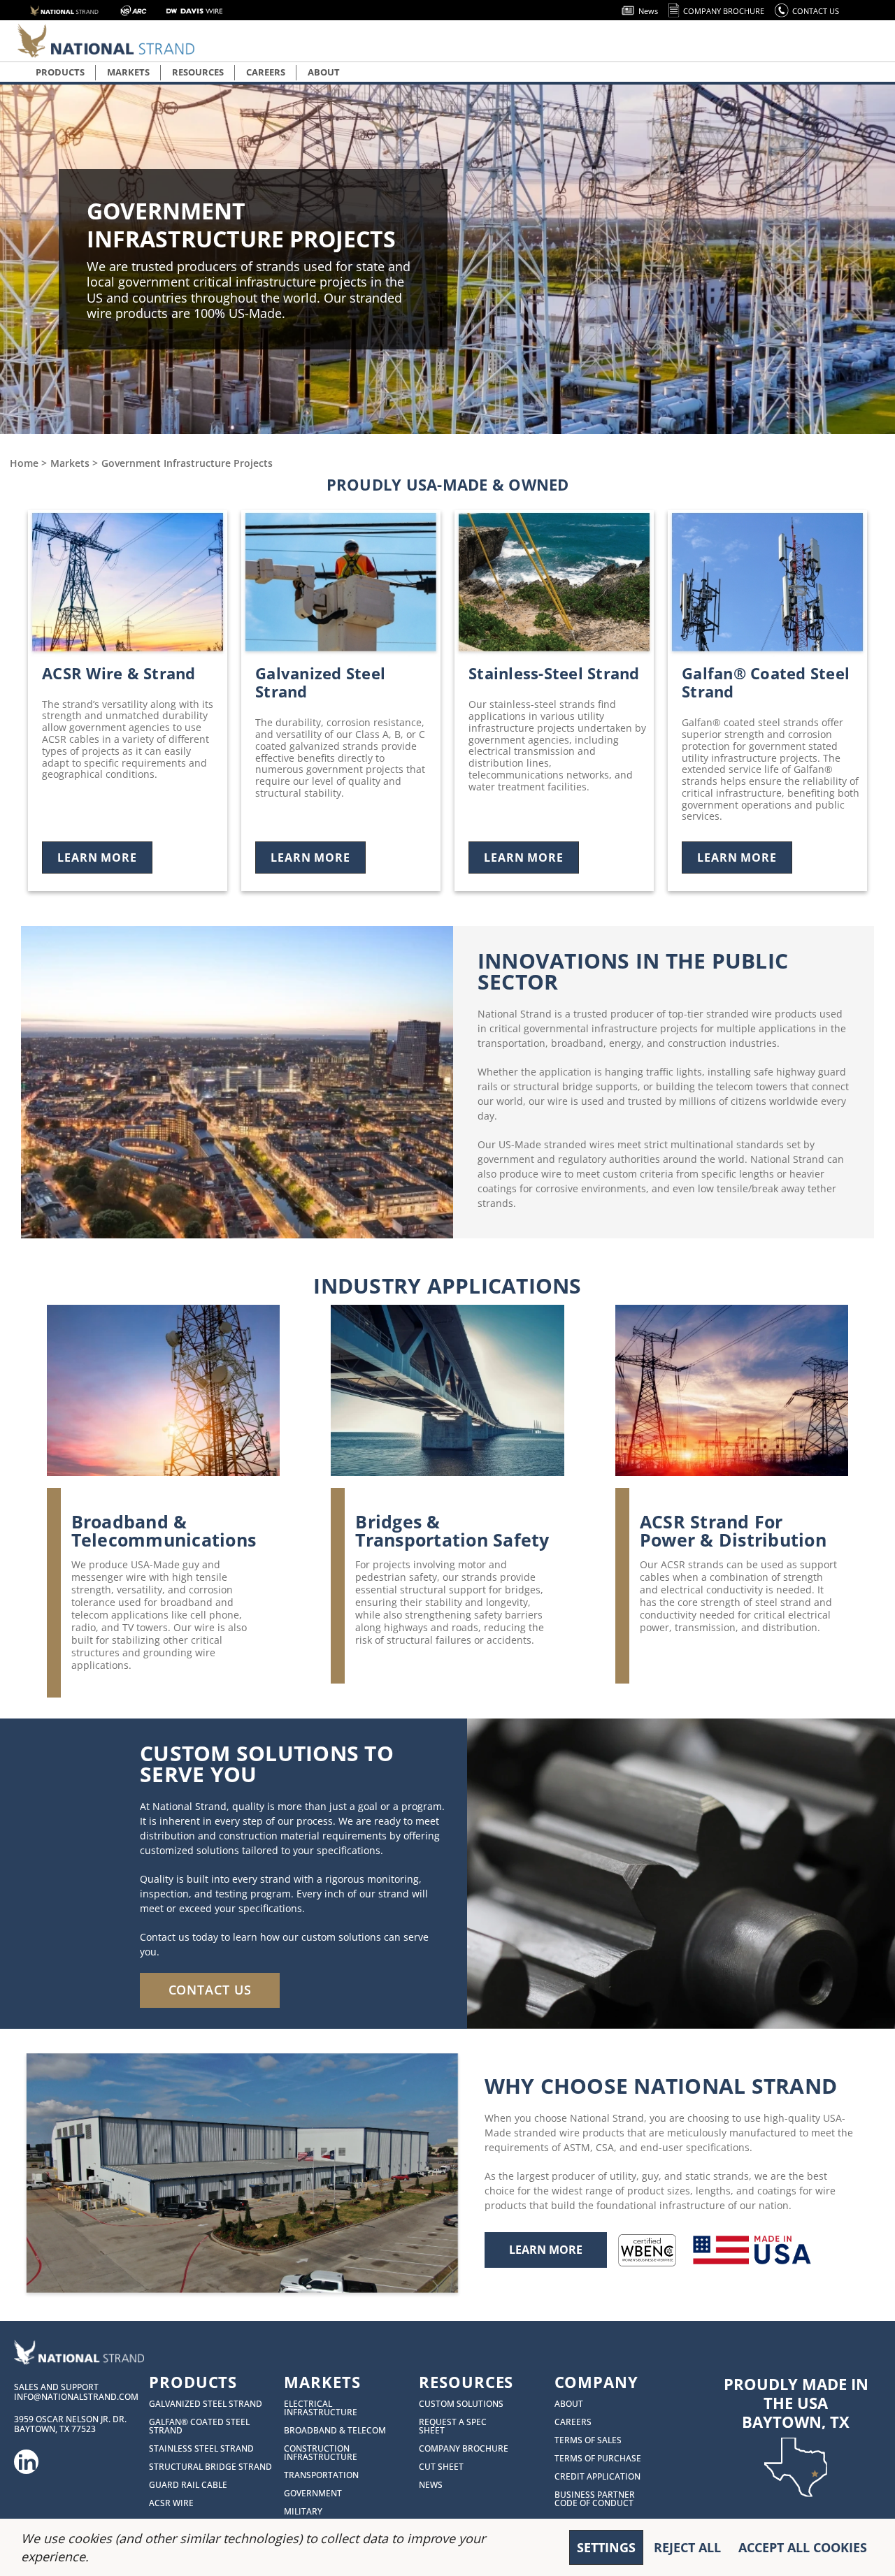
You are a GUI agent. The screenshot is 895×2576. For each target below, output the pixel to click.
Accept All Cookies (803, 2547)
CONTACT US (816, 11)
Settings (606, 2547)
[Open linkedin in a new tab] (27, 2457)
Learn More (97, 858)
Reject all (687, 2547)
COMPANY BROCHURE (724, 11)
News (648, 11)
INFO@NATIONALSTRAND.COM (76, 2397)
